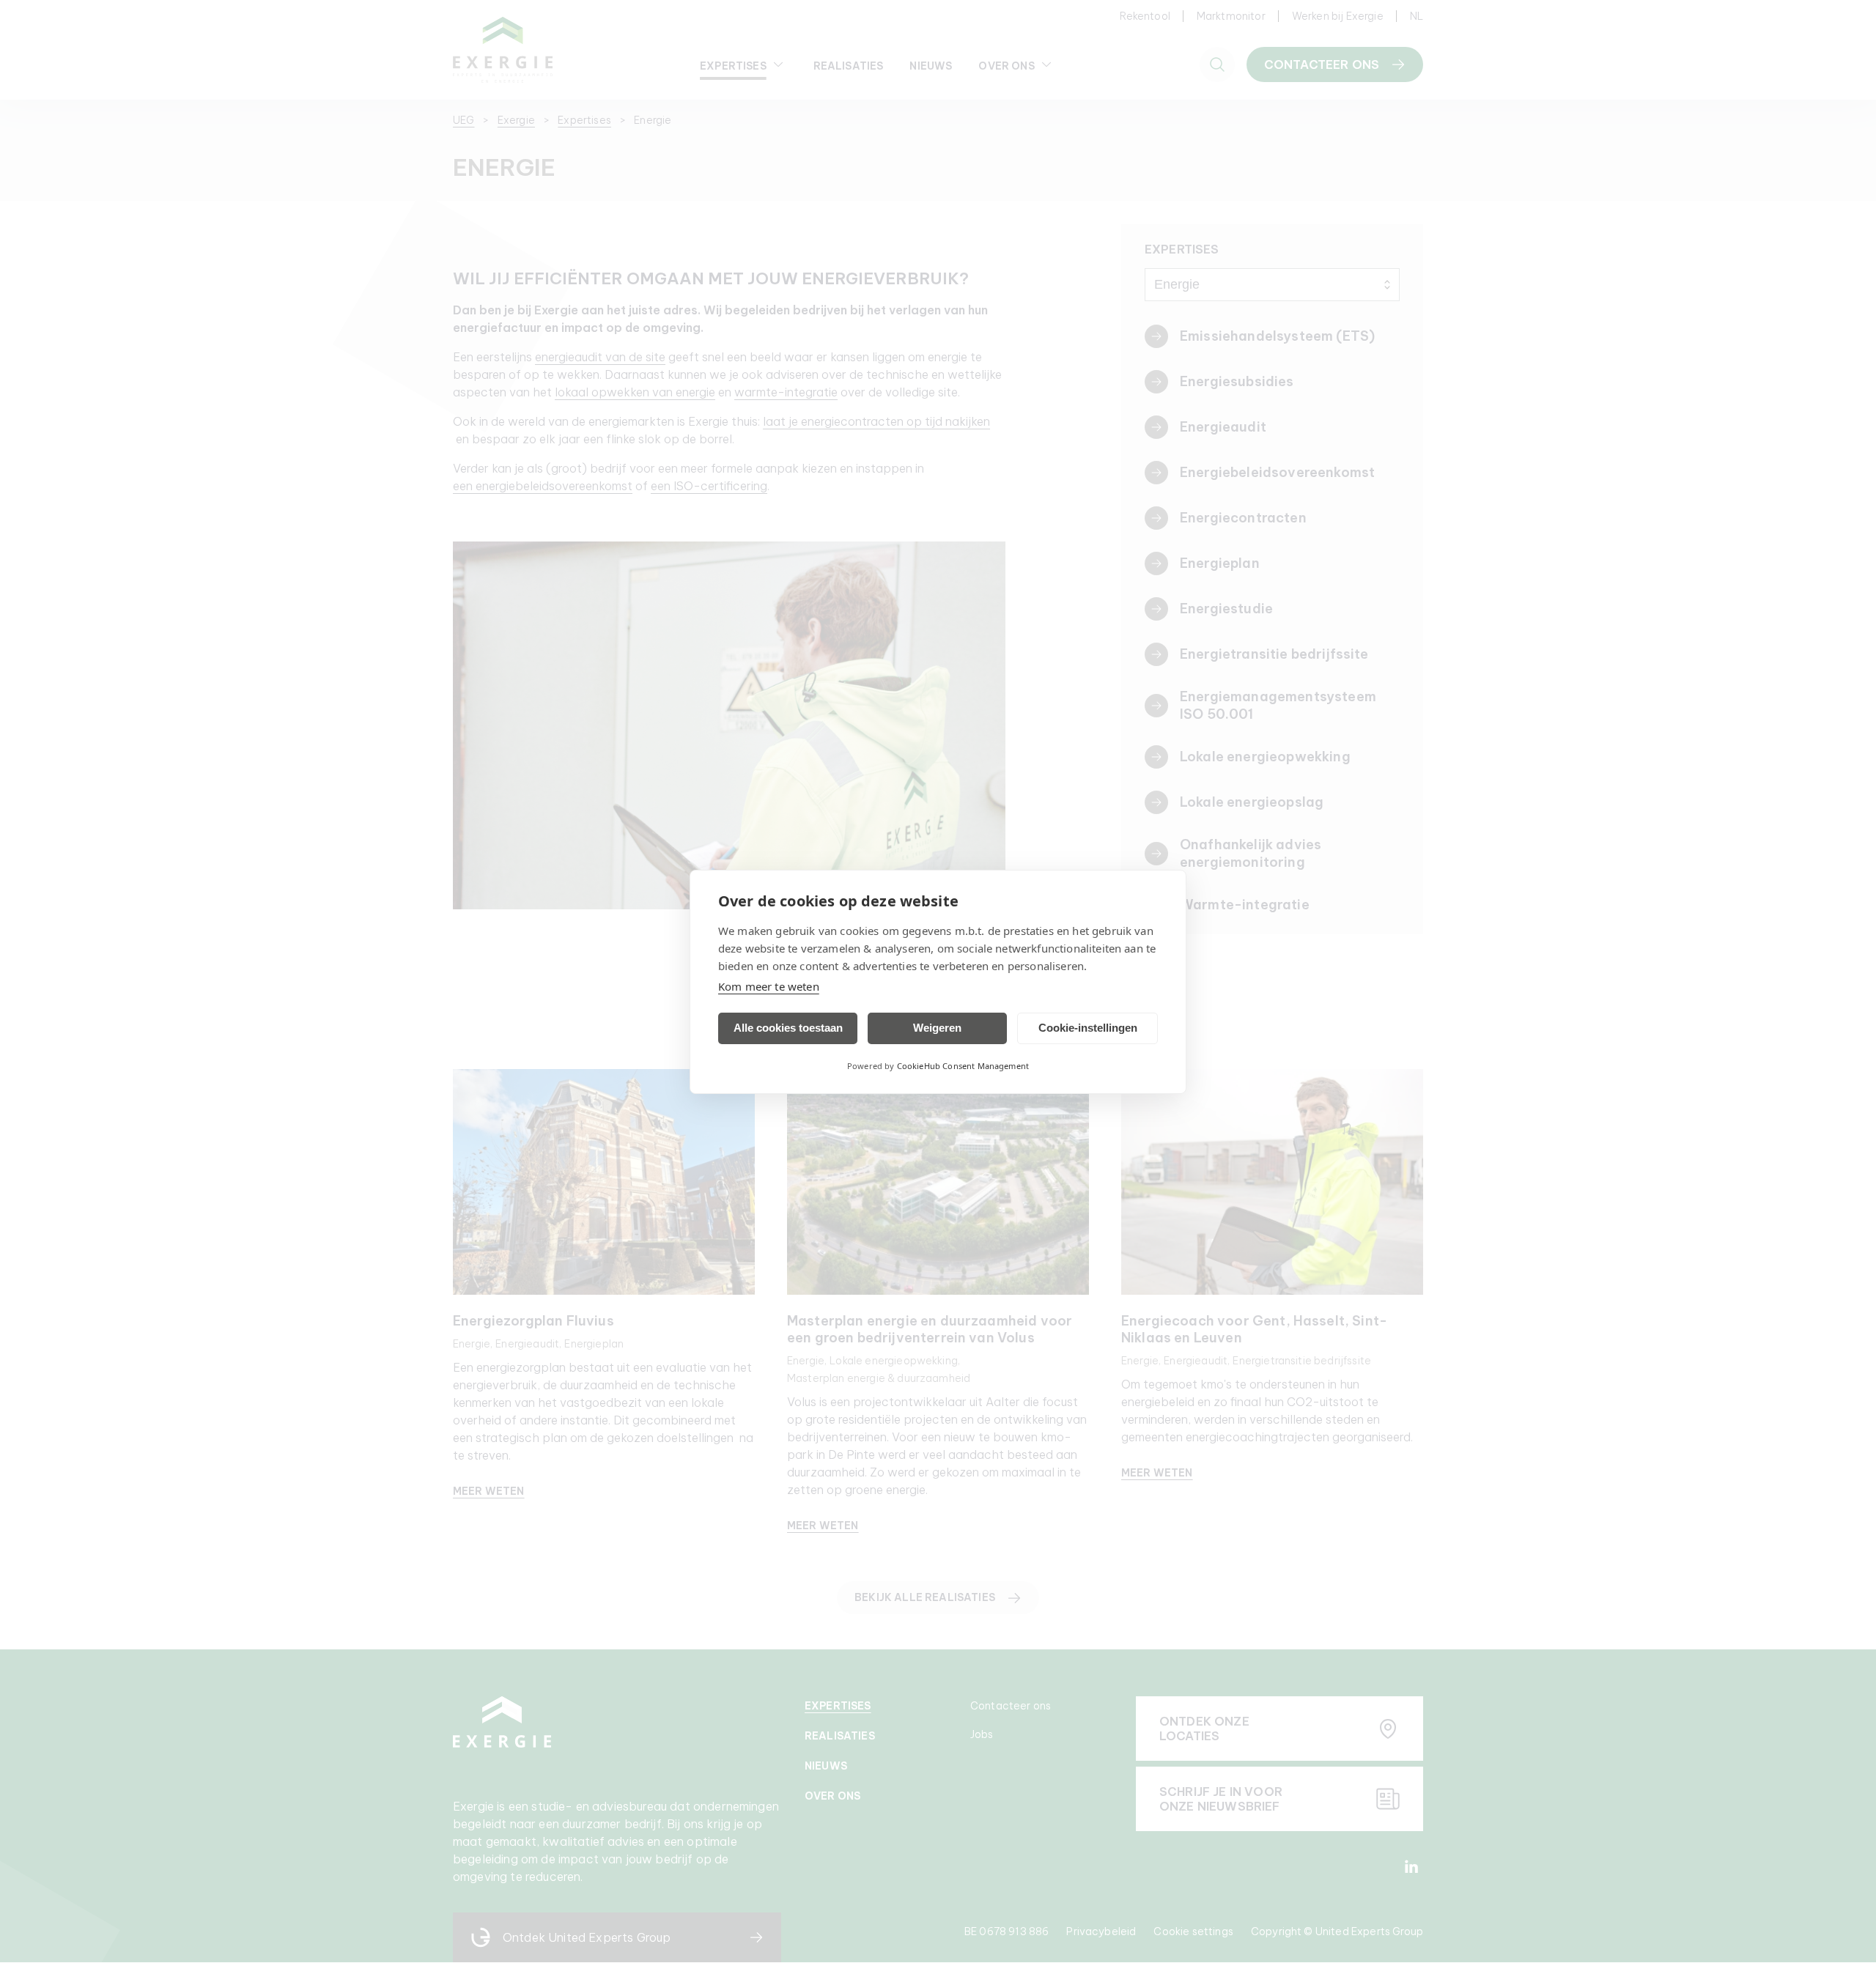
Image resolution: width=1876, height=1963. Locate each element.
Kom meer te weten (769, 986)
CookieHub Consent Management (963, 1066)
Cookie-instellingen (1088, 1028)
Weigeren (937, 1028)
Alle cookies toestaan (788, 1028)
